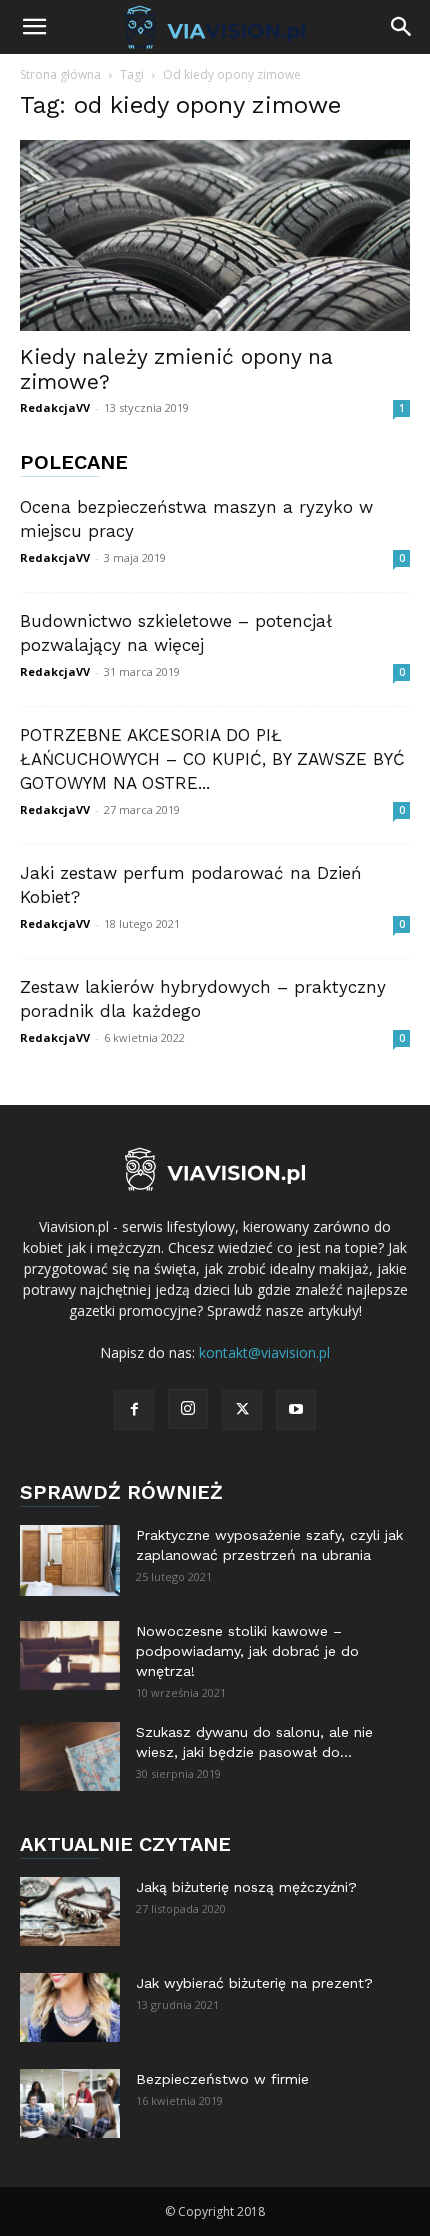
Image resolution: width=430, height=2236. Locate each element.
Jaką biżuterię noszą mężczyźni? (246, 1887)
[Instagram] (188, 1409)
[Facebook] (134, 1410)
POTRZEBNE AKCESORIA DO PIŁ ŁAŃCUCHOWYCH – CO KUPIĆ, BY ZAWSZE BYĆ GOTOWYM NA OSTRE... (212, 759)
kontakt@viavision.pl (264, 1352)
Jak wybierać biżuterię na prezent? (254, 1983)
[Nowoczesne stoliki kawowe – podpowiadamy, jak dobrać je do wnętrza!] (70, 1655)
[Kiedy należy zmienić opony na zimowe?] (215, 235)
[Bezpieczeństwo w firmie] (70, 2103)
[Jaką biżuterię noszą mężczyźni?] (70, 1911)
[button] (34, 27)
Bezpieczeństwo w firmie (222, 2079)
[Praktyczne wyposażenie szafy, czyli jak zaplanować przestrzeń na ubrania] (70, 1560)
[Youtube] (296, 1410)
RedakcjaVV (55, 407)
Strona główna (60, 74)
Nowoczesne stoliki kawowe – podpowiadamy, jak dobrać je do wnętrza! (247, 1651)
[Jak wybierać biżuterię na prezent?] (70, 2007)
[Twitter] (242, 1410)
